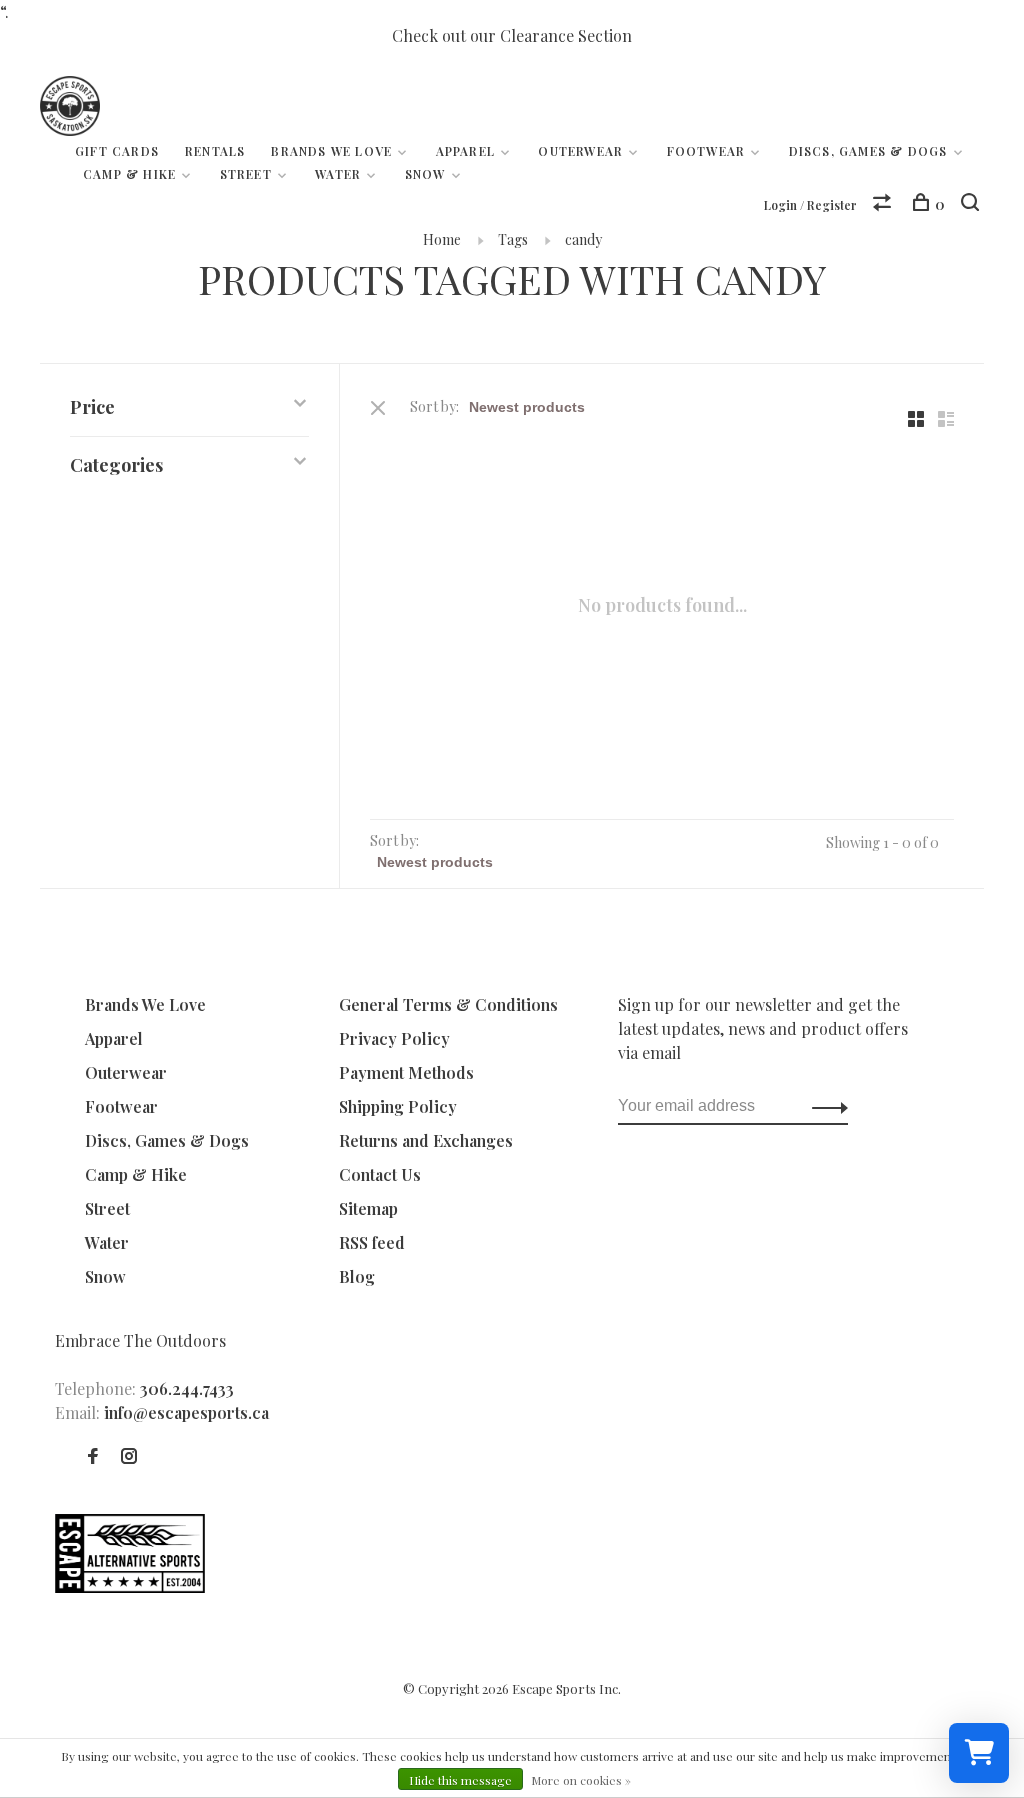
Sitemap (368, 1208)
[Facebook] (93, 1456)
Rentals (215, 151)
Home (442, 239)
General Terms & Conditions (448, 1004)
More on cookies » (581, 1780)
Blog (357, 1276)
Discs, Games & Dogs (868, 151)
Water (338, 174)
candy (583, 239)
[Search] (972, 204)
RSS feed (372, 1242)
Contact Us (380, 1174)
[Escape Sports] (130, 1586)
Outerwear (580, 151)
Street (246, 174)
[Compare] (884, 204)
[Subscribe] (824, 1106)
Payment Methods (406, 1072)
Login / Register (810, 205)
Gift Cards (117, 151)
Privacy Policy (394, 1038)
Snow (425, 174)
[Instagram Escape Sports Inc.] (129, 1456)
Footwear (706, 151)
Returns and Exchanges (426, 1140)
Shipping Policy (398, 1106)
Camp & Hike (129, 174)
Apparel (465, 151)
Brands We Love (331, 151)
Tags (513, 239)
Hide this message (460, 1780)
